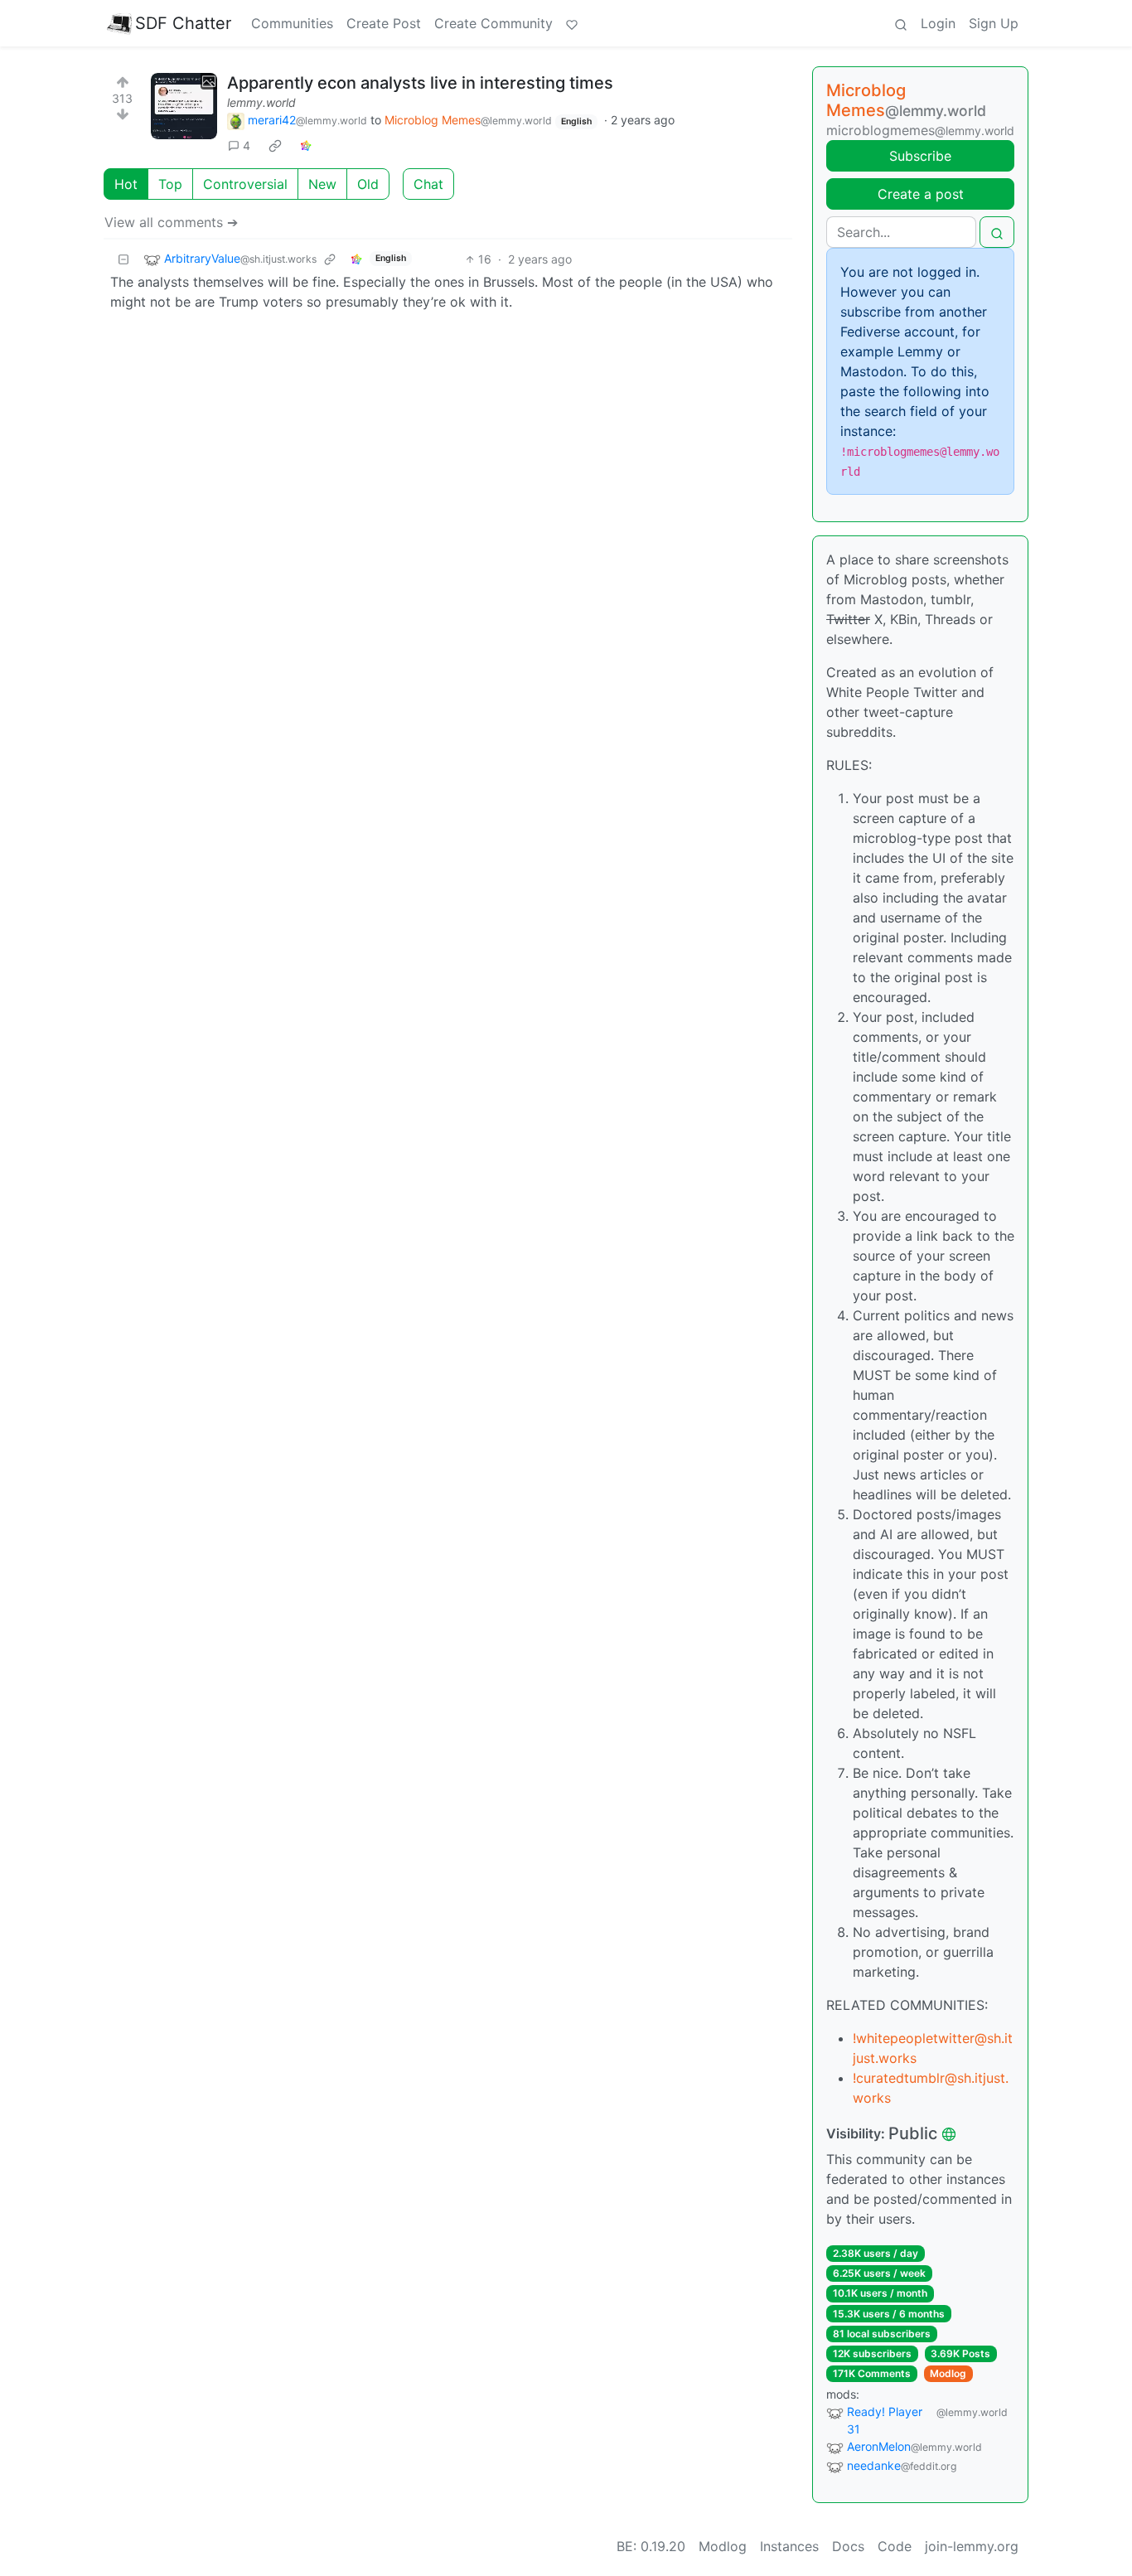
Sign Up (994, 23)
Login (938, 23)
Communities (292, 23)
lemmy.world (261, 102)
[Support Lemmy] (572, 23)
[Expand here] (184, 106)
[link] (275, 146)
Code (895, 2546)
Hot (126, 184)
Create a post (921, 194)
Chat (428, 184)
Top (170, 184)
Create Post (384, 23)
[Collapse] (123, 259)
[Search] (901, 23)
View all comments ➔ (171, 222)
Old (368, 184)
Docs (848, 2546)
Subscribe (920, 156)
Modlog (948, 2373)
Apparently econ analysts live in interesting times (420, 83)
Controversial (245, 184)
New (322, 184)
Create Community (493, 23)
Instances (789, 2546)
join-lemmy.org (972, 2546)
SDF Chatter (183, 23)
